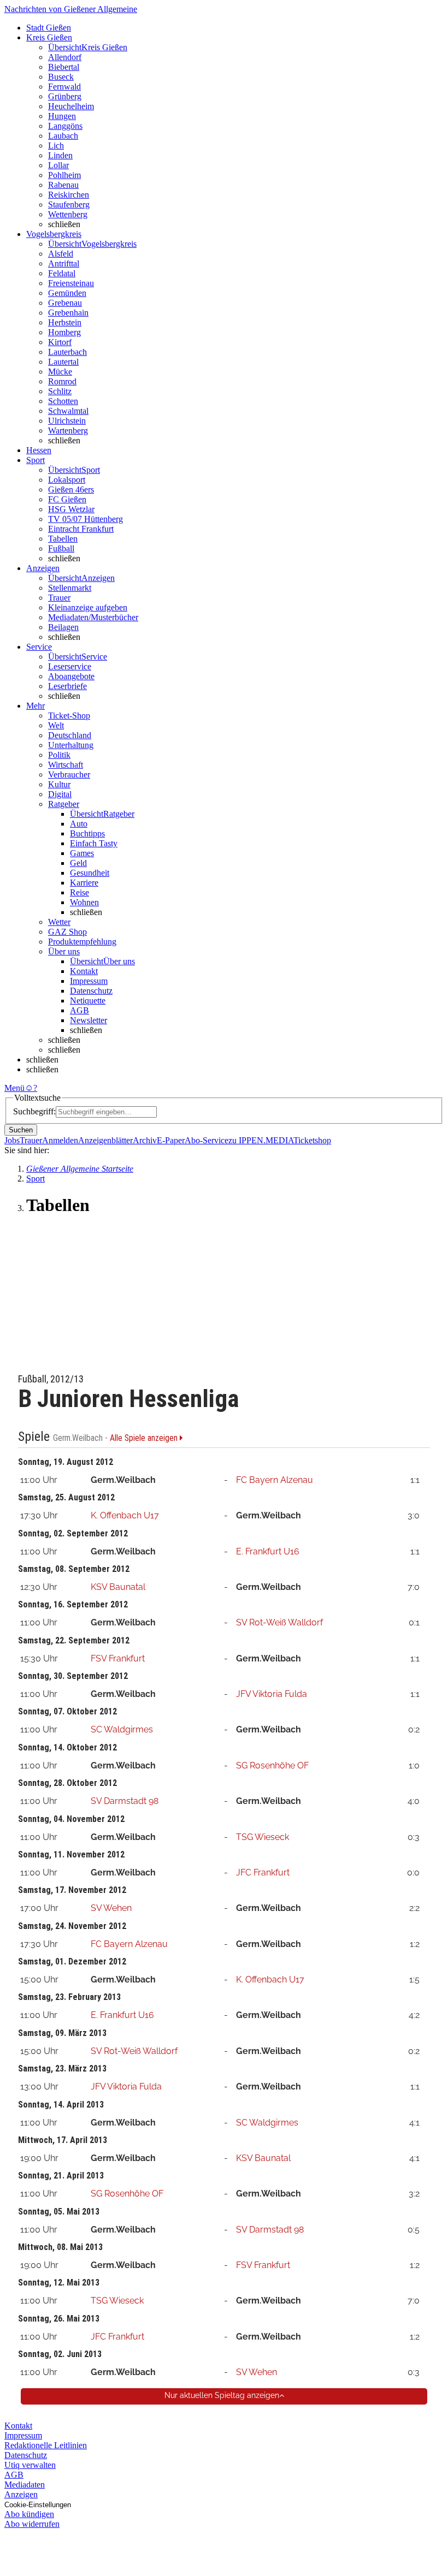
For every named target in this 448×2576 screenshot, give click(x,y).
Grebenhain (68, 313)
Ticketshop (312, 1140)
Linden (60, 155)
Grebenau (65, 303)
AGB (79, 1010)
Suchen (21, 1130)
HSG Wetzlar (71, 509)
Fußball (61, 548)
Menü (14, 1088)
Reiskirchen (69, 195)
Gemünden (67, 293)
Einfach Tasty (94, 843)
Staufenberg (69, 204)
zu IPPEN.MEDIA (261, 1140)
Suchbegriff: (34, 1111)
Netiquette (88, 1001)
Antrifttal (64, 263)
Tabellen (63, 539)
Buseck (61, 77)
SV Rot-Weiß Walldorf (279, 1622)
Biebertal (64, 67)
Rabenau (63, 185)
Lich (56, 146)
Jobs (12, 1140)
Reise (79, 892)
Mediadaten (25, 2485)
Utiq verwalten (30, 2465)
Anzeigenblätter (105, 1140)
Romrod (62, 381)
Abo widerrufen (32, 2524)
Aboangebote (71, 676)
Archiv (145, 1140)
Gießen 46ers (71, 489)
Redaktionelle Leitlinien (46, 2445)
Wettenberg (68, 214)
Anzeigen (21, 2494)
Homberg (64, 332)
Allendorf (65, 57)
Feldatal (62, 273)
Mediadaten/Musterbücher (93, 617)
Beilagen (63, 627)
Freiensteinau (71, 283)
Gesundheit (90, 873)
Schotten (63, 401)
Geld (78, 863)
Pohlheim (64, 175)
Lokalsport (67, 480)
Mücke (60, 372)
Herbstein (65, 322)
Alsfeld (61, 254)
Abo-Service (207, 1140)
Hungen (62, 116)
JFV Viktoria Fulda (272, 1694)
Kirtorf (60, 342)
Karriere (84, 883)
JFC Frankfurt (263, 1872)
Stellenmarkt (70, 588)
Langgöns (65, 126)
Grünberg (65, 96)
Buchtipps (87, 833)
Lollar (58, 165)
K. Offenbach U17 (125, 1515)
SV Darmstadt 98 (125, 1801)
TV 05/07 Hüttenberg (86, 519)
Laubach (63, 136)
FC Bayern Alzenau (275, 1480)
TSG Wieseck (263, 1837)
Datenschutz (91, 991)
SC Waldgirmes (122, 1729)
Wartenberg (68, 431)
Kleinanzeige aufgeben (88, 607)
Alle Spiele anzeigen (145, 1438)
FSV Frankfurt (118, 1658)
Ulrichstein (67, 421)
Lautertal (63, 362)
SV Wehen (111, 1908)
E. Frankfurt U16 (268, 1551)
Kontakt (84, 971)
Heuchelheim (71, 106)
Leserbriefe (67, 686)
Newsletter (89, 1020)
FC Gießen (67, 499)
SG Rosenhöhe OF (272, 1765)
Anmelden (60, 1140)
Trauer (59, 598)
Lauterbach (67, 352)
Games (82, 853)
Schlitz (60, 391)
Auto (79, 824)
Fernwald (64, 87)
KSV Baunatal (118, 1587)
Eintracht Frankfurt (81, 529)
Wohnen (84, 902)
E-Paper (171, 1140)
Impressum (89, 981)
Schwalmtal (68, 411)
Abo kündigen (29, 2514)
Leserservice (70, 666)
